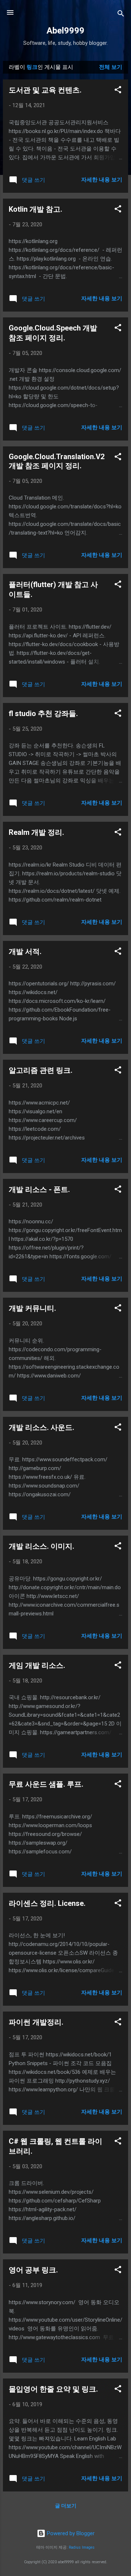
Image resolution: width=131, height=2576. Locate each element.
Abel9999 (65, 31)
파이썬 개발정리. (36, 2022)
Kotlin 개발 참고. (35, 209)
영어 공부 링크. (33, 2270)
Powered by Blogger (70, 2533)
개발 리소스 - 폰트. (39, 1189)
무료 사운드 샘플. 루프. (46, 1784)
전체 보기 (111, 67)
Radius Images (82, 2547)
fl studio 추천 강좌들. (43, 714)
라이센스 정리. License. (47, 1903)
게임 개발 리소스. (37, 1665)
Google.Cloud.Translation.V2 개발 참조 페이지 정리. (57, 461)
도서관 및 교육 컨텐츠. (45, 90)
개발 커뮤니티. (32, 1308)
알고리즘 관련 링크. (41, 1070)
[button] (118, 91)
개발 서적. (25, 951)
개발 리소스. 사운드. (41, 1427)
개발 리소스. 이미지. (41, 1546)
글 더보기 (66, 2506)
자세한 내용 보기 (102, 180)
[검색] (121, 15)
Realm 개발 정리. (36, 832)
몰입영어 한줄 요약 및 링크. (53, 2389)
